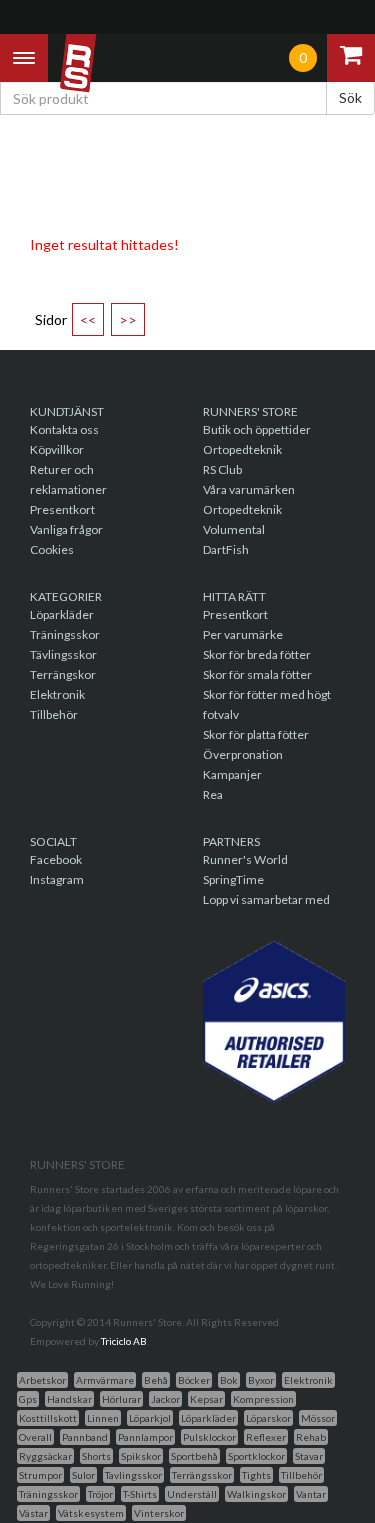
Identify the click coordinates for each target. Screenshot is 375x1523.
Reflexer (266, 1437)
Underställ (192, 1494)
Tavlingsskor (133, 1475)
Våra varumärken (249, 489)
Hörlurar (121, 1399)
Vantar (311, 1494)
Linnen (103, 1418)
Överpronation (243, 754)
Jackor (165, 1399)
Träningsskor (65, 634)
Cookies (52, 549)
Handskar (69, 1399)
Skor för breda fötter (257, 654)
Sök (350, 97)
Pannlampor (145, 1437)
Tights (256, 1475)
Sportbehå (194, 1456)
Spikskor (141, 1456)
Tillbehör (54, 714)
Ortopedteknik (242, 449)
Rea (213, 794)
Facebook (56, 859)
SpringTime (233, 879)
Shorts (96, 1456)
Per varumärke (243, 634)
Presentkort (62, 509)
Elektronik (57, 694)
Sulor (83, 1475)
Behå (156, 1380)
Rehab (311, 1437)
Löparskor (268, 1418)
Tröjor (100, 1494)
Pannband (85, 1437)
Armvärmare (105, 1380)
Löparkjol (150, 1418)
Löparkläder (62, 614)
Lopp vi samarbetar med (266, 899)
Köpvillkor (57, 449)
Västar (33, 1513)
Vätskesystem (91, 1513)
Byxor (261, 1380)
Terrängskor (63, 674)
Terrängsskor (202, 1475)
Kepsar (206, 1399)
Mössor (318, 1418)
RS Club (222, 469)
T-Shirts (140, 1494)
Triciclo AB (124, 1341)
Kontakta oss (64, 429)
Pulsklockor (209, 1437)
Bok (229, 1380)
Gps (28, 1399)
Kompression (263, 1399)
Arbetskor (42, 1380)
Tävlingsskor (63, 654)
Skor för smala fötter (257, 674)
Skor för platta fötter (256, 734)
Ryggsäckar (45, 1456)
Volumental (234, 529)
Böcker (194, 1380)
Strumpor (40, 1475)
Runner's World (245, 859)
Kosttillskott (48, 1418)
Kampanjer (232, 774)
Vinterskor (159, 1513)
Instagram (57, 879)
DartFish (226, 549)
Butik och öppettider (257, 429)
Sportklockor (256, 1456)
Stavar (309, 1456)
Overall (35, 1437)
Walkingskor (256, 1494)
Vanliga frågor (66, 529)
